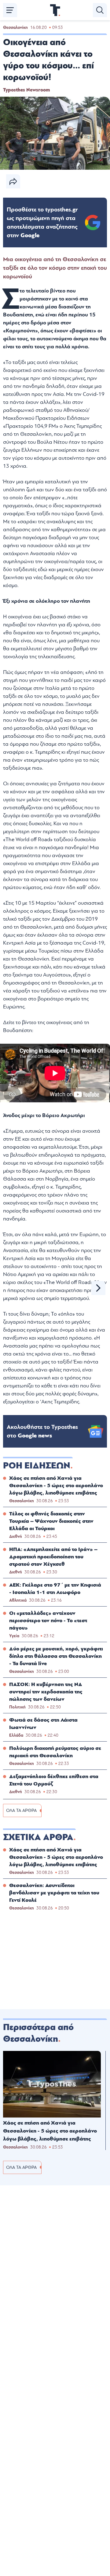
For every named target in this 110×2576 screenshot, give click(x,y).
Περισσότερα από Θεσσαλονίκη (38, 2033)
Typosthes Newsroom (26, 90)
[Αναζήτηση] (100, 10)
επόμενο (98, 1288)
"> (42, 222)
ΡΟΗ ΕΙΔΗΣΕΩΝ (37, 1466)
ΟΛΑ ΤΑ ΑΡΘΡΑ (21, 1810)
